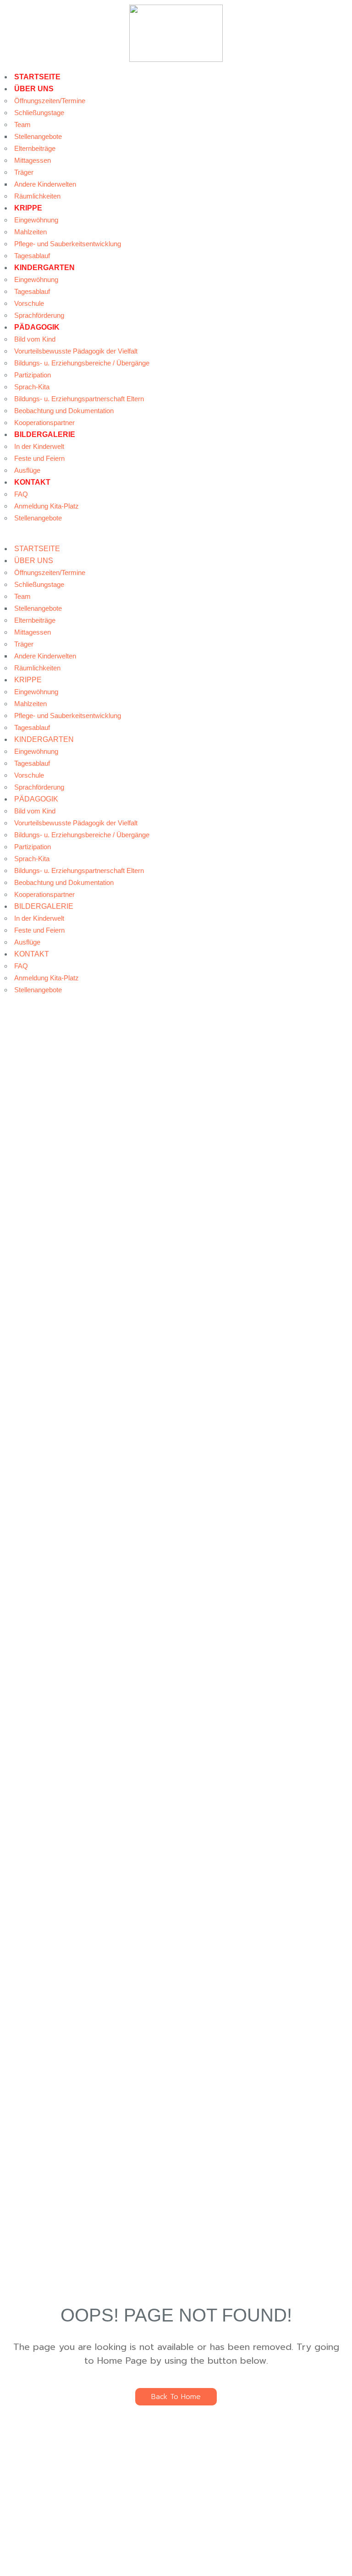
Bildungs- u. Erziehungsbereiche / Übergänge (82, 363)
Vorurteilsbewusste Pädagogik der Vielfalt (76, 351)
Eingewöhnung (36, 220)
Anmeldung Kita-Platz (47, 506)
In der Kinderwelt (39, 446)
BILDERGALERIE (45, 434)
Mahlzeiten (30, 232)
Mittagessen (33, 160)
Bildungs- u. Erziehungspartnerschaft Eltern (79, 399)
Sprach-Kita (32, 387)
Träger (24, 172)
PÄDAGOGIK (37, 327)
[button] (176, 537)
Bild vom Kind (35, 339)
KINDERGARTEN (44, 268)
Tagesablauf (32, 256)
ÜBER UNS (34, 89)
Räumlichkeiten (37, 196)
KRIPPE (28, 208)
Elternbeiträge (35, 148)
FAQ (21, 494)
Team (22, 124)
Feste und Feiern (39, 458)
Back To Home (176, 2397)
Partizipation (33, 375)
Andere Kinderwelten (45, 184)
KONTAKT (32, 482)
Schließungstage (39, 113)
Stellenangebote (38, 136)
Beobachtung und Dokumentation (64, 411)
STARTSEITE (37, 77)
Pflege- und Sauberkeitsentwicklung (68, 244)
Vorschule (29, 303)
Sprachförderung (39, 315)
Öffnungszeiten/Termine (50, 101)
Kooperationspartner (44, 423)
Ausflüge (27, 470)
